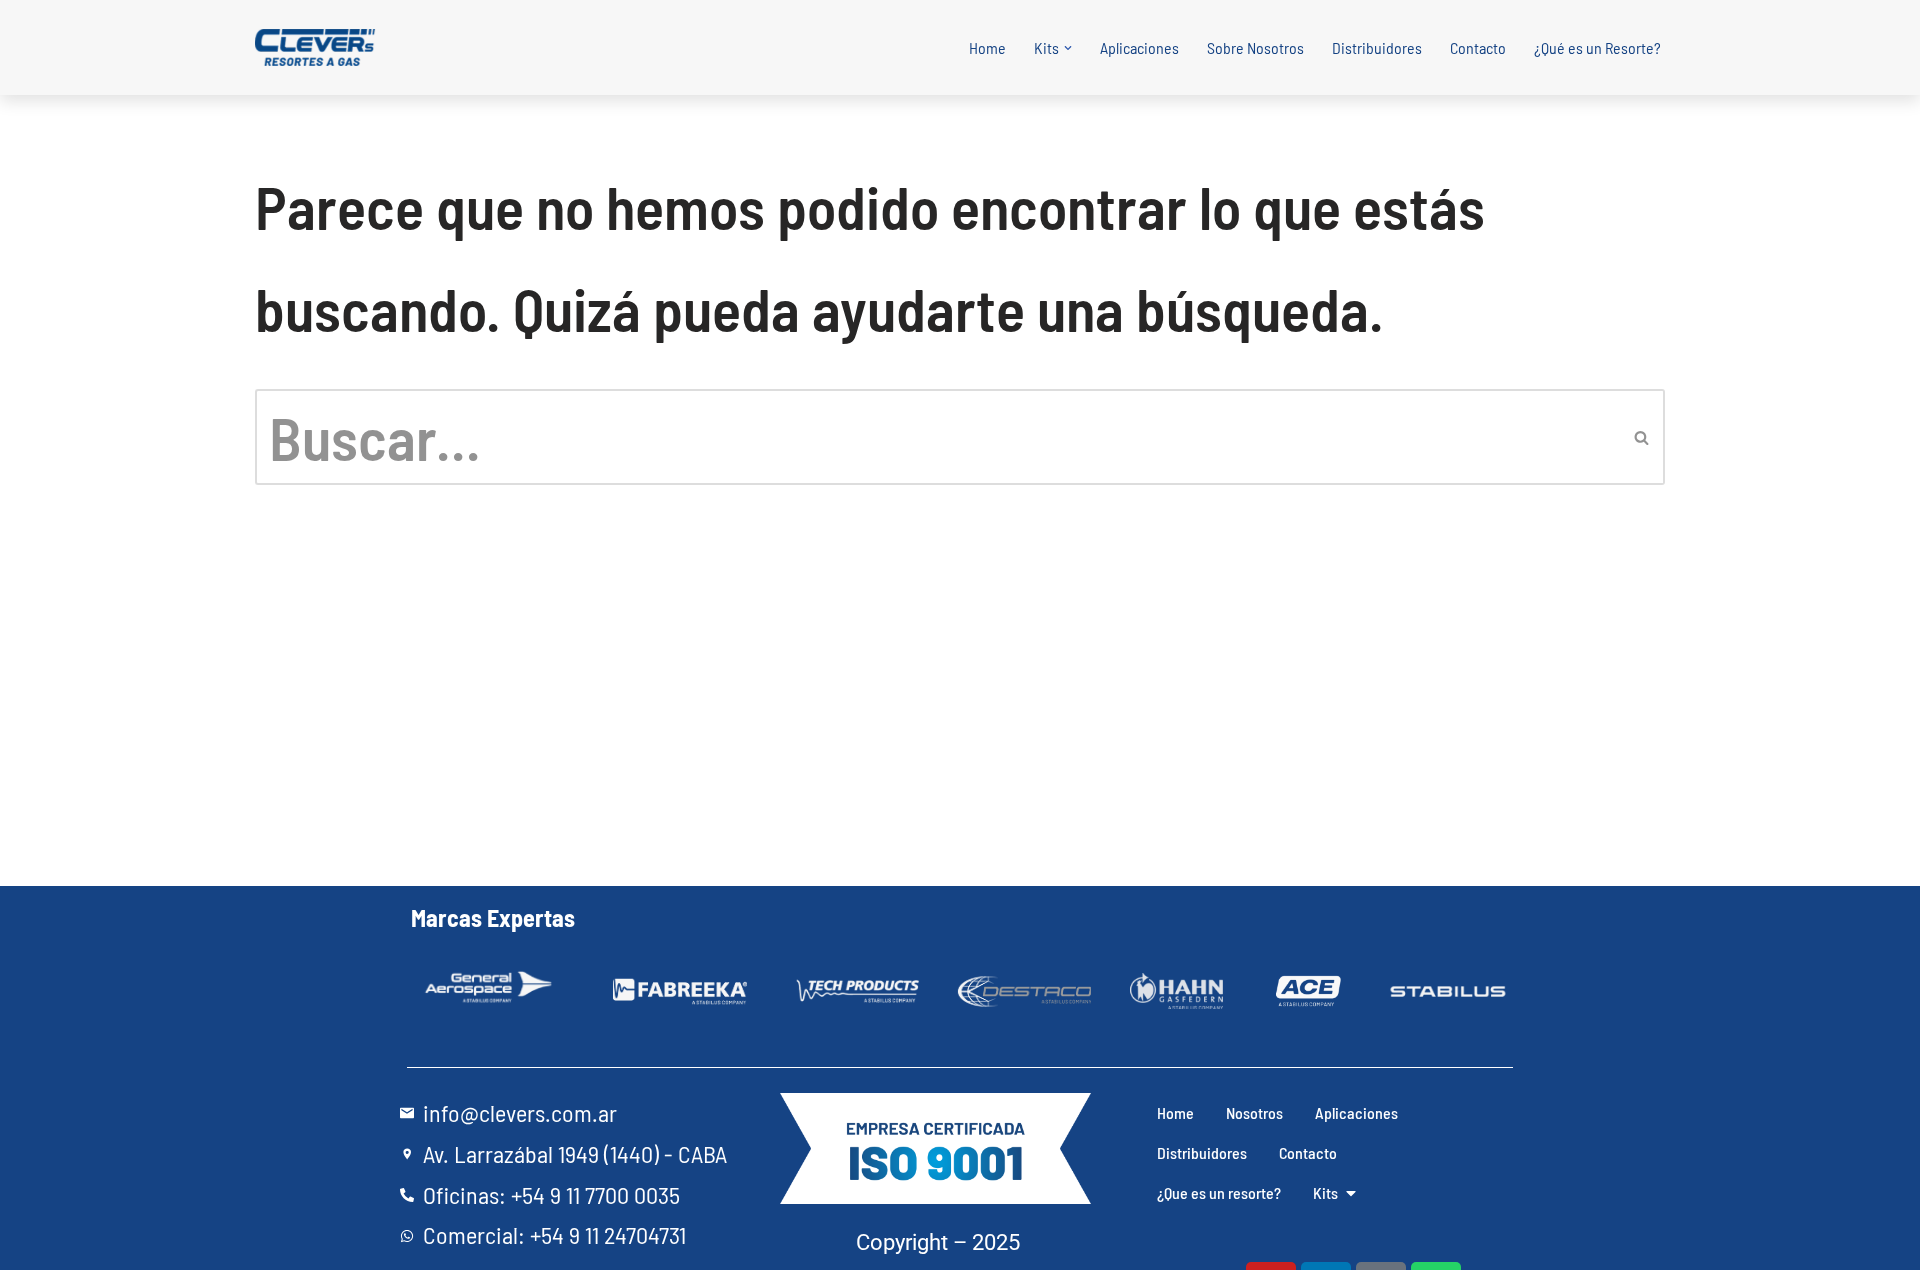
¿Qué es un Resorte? (1597, 47)
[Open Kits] (1351, 1193)
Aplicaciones (1139, 47)
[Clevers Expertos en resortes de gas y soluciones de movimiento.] (317, 48)
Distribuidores (1377, 47)
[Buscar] (1642, 437)
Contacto (1478, 47)
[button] (1068, 48)
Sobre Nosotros (1255, 47)
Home (987, 47)
